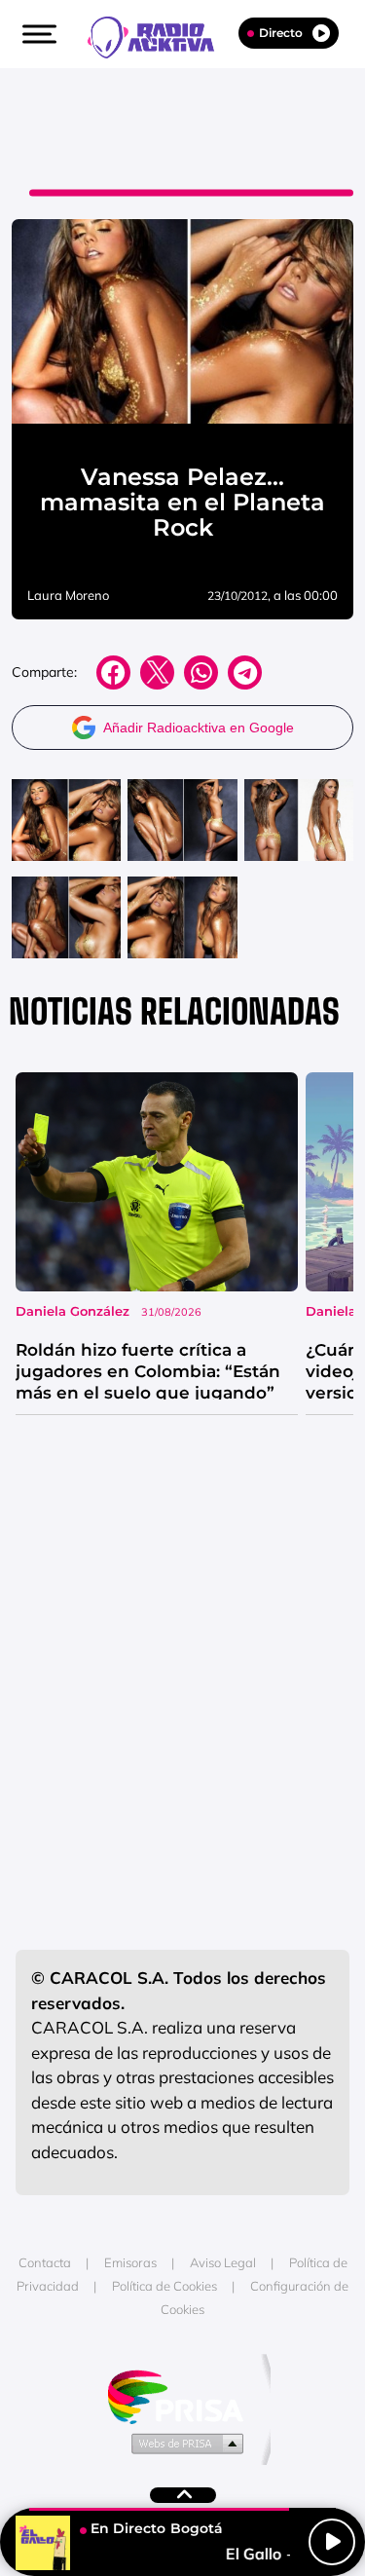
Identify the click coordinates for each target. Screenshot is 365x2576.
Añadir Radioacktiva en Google (199, 728)
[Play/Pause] (332, 2542)
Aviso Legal (223, 2262)
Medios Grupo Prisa (183, 2443)
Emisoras (130, 2262)
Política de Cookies (164, 2286)
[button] (37, 34)
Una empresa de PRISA (183, 2395)
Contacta (45, 2262)
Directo (281, 33)
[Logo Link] (161, 35)
